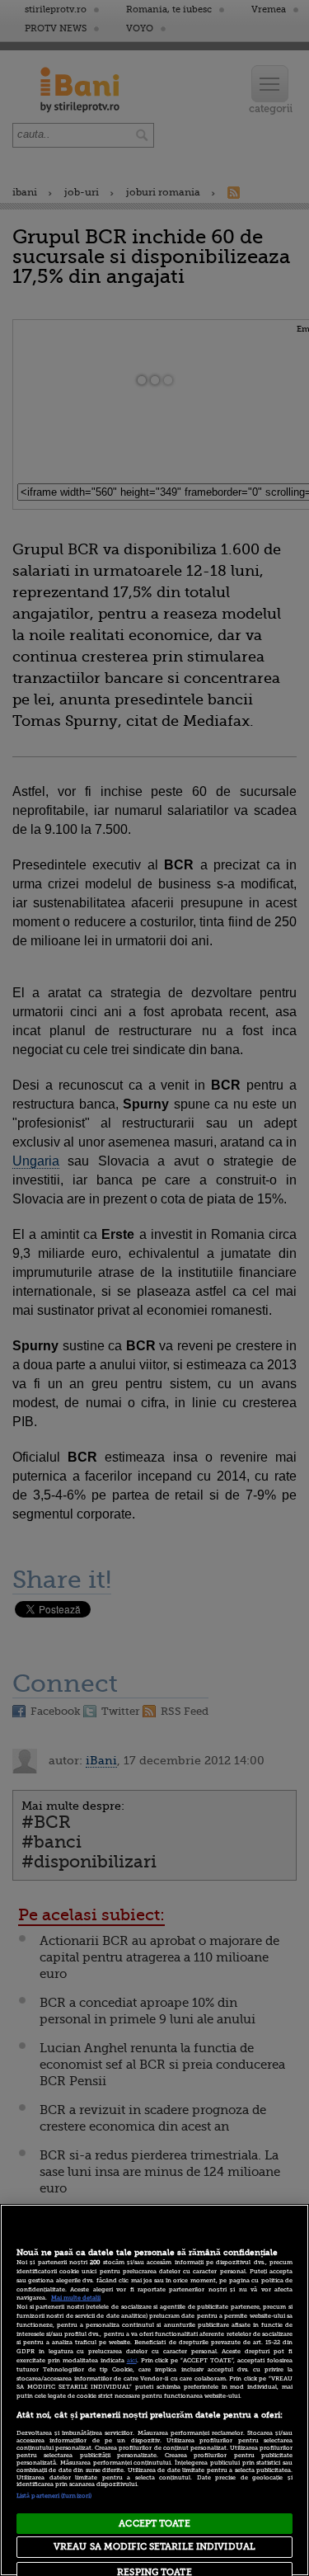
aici (132, 2361)
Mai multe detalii (76, 2298)
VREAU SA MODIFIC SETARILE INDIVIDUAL (154, 2547)
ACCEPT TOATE (154, 2524)
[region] (154, 2390)
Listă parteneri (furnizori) (54, 2496)
